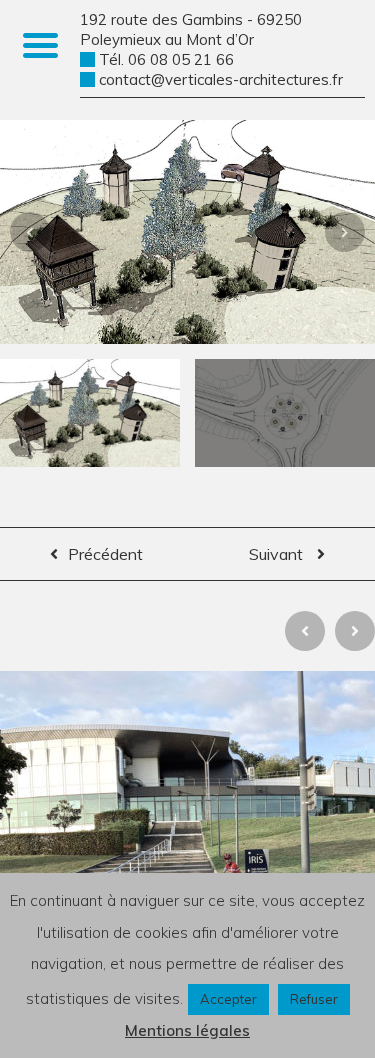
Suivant (278, 554)
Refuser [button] (314, 999)
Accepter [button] (228, 999)
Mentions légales (187, 1030)
